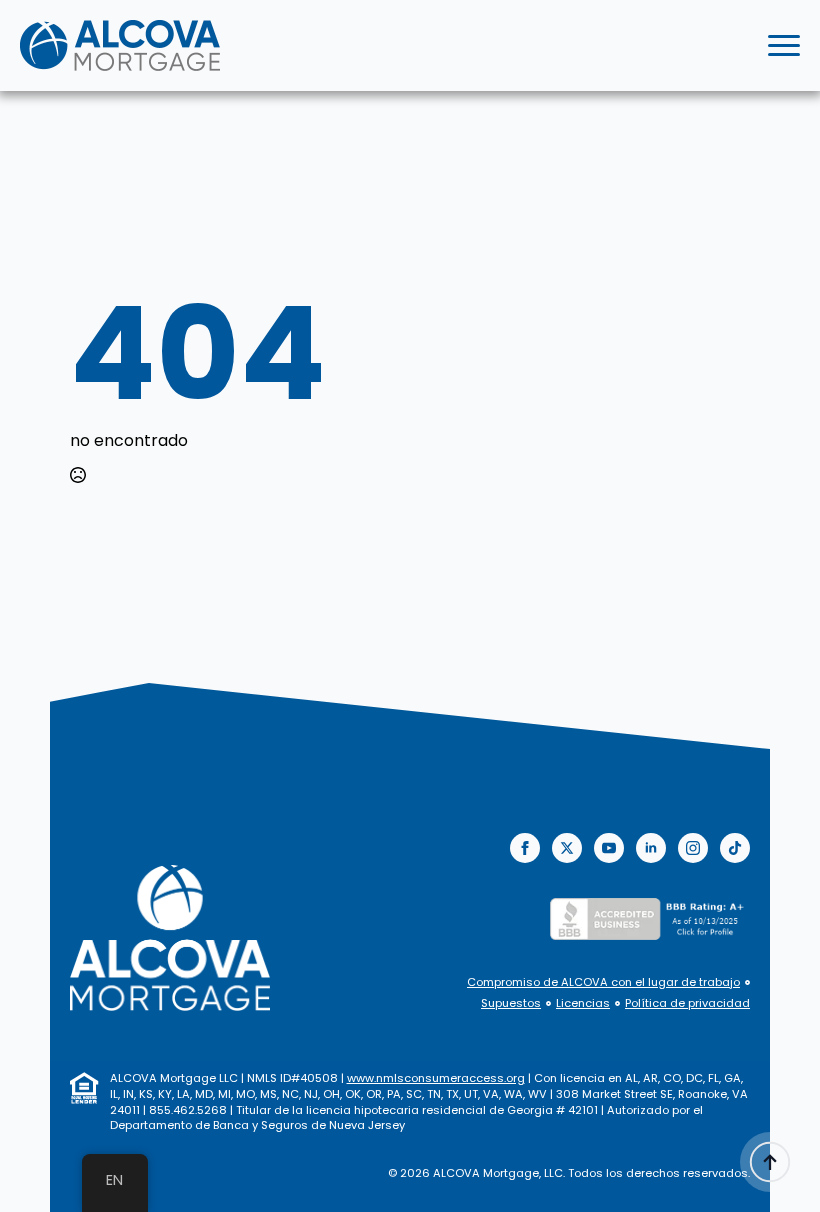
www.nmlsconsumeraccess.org (436, 1078)
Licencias (583, 1003)
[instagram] (693, 848)
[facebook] (525, 848)
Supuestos (511, 1003)
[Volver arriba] (770, 1162)
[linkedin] (651, 848)
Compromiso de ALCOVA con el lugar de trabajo (603, 982)
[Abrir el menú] (784, 46)
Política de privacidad (687, 1003)
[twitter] (567, 848)
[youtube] (609, 848)
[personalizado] (735, 848)
